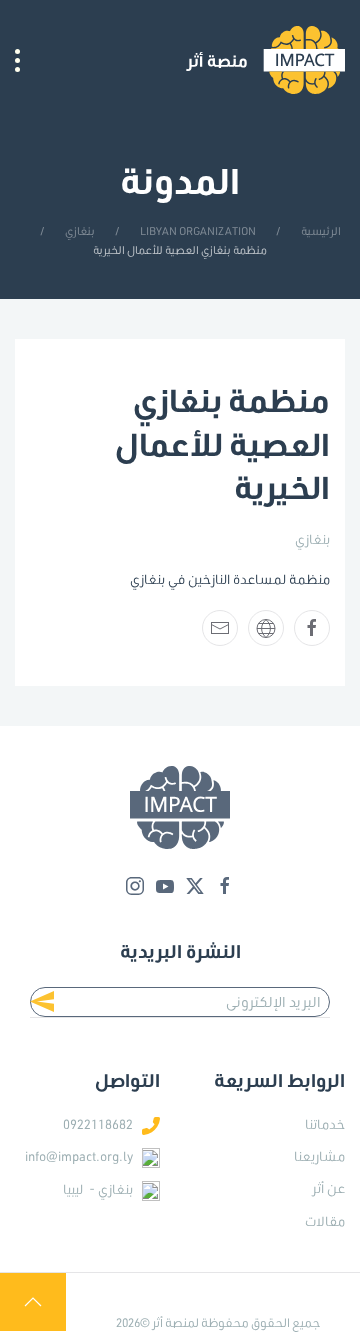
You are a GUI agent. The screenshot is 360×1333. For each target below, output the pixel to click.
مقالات (325, 1221)
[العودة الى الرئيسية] (265, 60)
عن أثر (328, 1188)
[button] (17, 60)
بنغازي (312, 539)
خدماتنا (325, 1124)
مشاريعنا (319, 1156)
